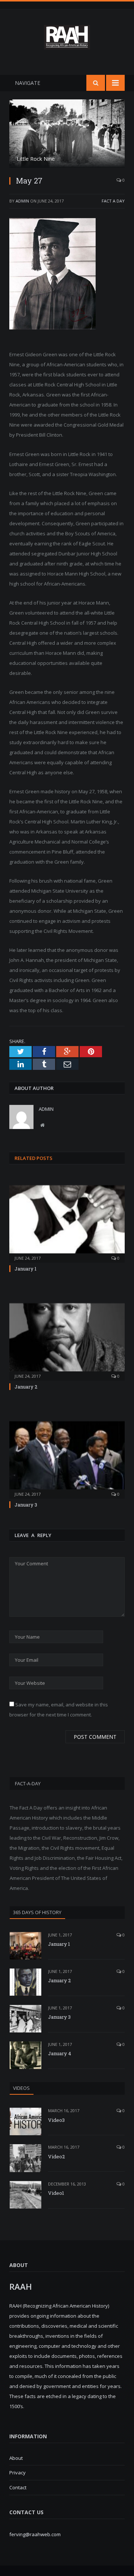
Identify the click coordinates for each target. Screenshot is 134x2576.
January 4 (60, 2053)
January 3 (26, 1505)
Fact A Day (113, 201)
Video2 (56, 2156)
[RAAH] (67, 45)
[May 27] (67, 135)
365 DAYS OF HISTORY (37, 1912)
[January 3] (67, 1459)
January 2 (26, 1387)
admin (22, 201)
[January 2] (67, 1341)
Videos (21, 2088)
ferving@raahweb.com (35, 2534)
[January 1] (67, 1223)
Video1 (56, 2193)
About (16, 2458)
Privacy (17, 2473)
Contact (18, 2487)
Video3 (56, 2120)
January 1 (25, 1269)
